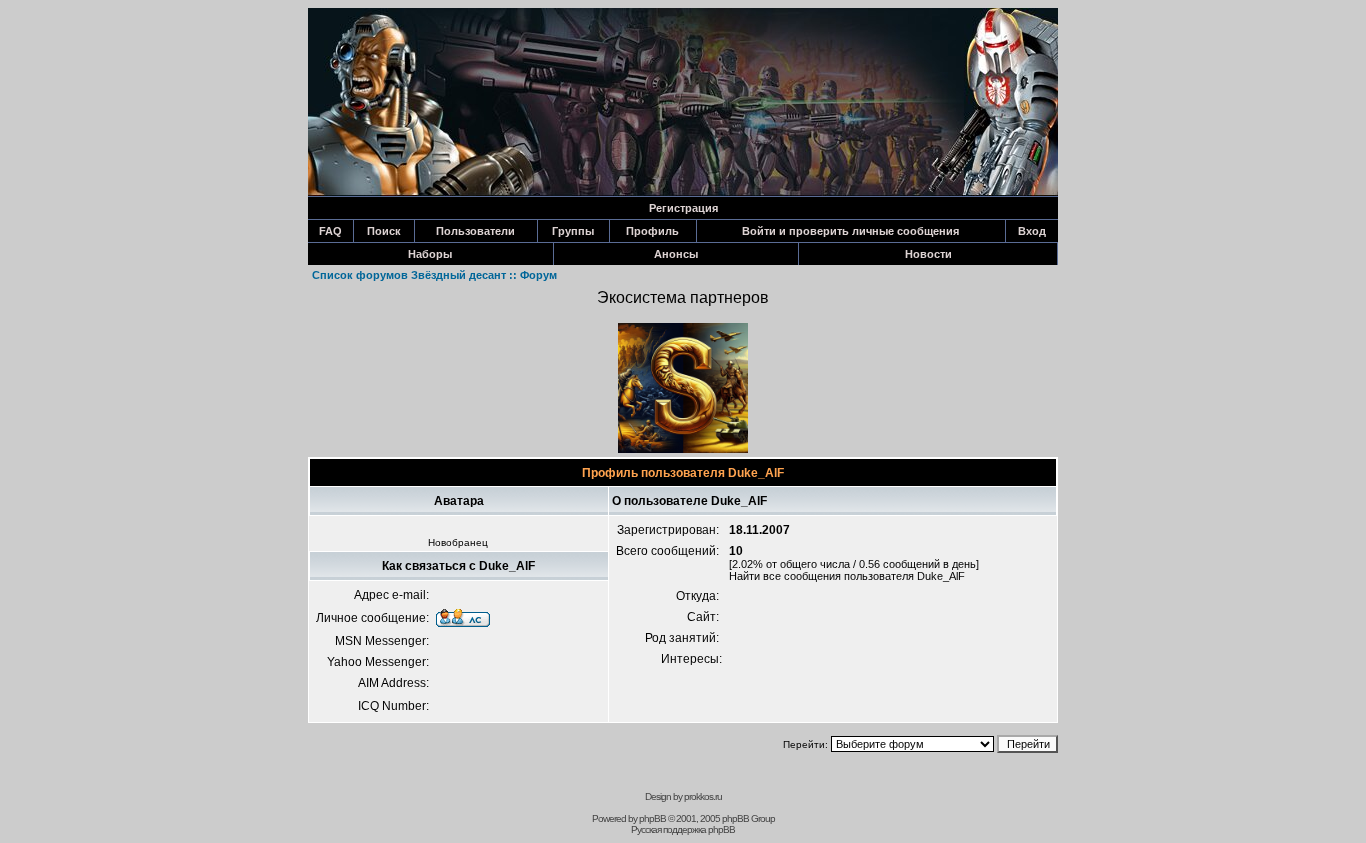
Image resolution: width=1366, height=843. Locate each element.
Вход (1032, 231)
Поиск (384, 231)
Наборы (430, 254)
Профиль (652, 231)
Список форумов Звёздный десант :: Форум (434, 275)
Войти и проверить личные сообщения (850, 231)
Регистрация (683, 208)
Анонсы (676, 254)
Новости (928, 254)
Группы (573, 231)
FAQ (330, 231)
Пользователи (475, 231)
